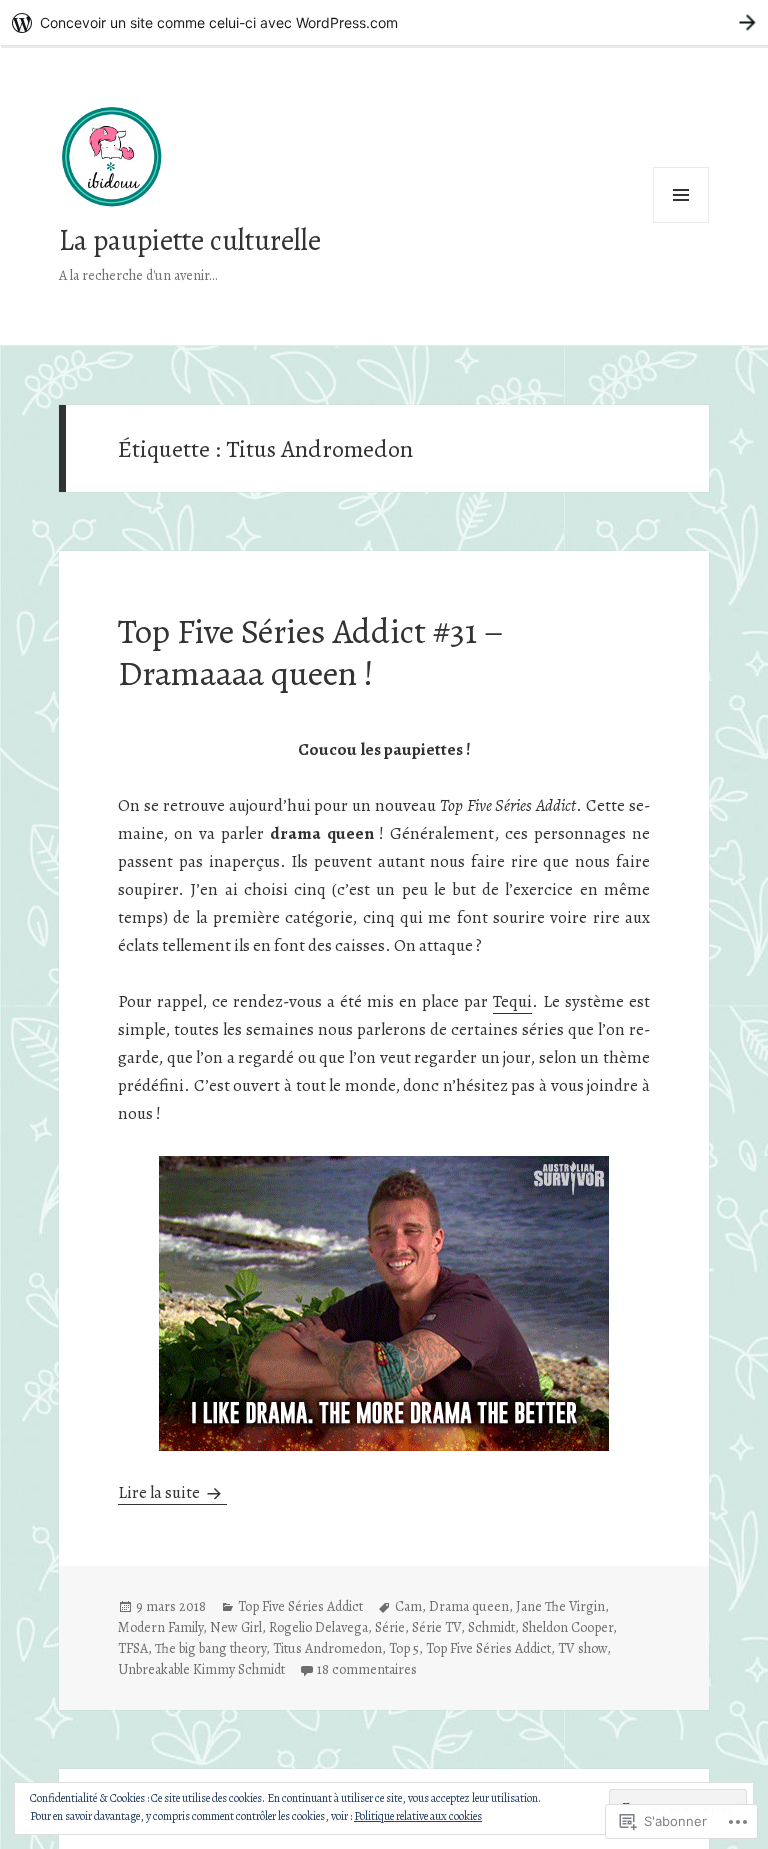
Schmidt (491, 1627)
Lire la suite (160, 1492)
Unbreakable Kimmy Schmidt (201, 1669)
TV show (582, 1648)
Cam (408, 1606)
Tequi (512, 1001)
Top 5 (404, 1648)
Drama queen (469, 1606)
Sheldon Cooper (567, 1627)
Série (390, 1627)
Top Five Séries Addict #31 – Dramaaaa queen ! (310, 652)
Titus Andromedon (327, 1648)
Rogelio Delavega (318, 1627)
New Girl (236, 1627)
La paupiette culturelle (190, 240)
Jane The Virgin (560, 1606)
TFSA (133, 1648)
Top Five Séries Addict (300, 1606)
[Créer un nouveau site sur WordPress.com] (384, 22)
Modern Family (160, 1627)
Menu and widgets (681, 222)
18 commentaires (367, 1669)
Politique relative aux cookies (418, 1816)
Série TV (436, 1627)
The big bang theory (210, 1648)
